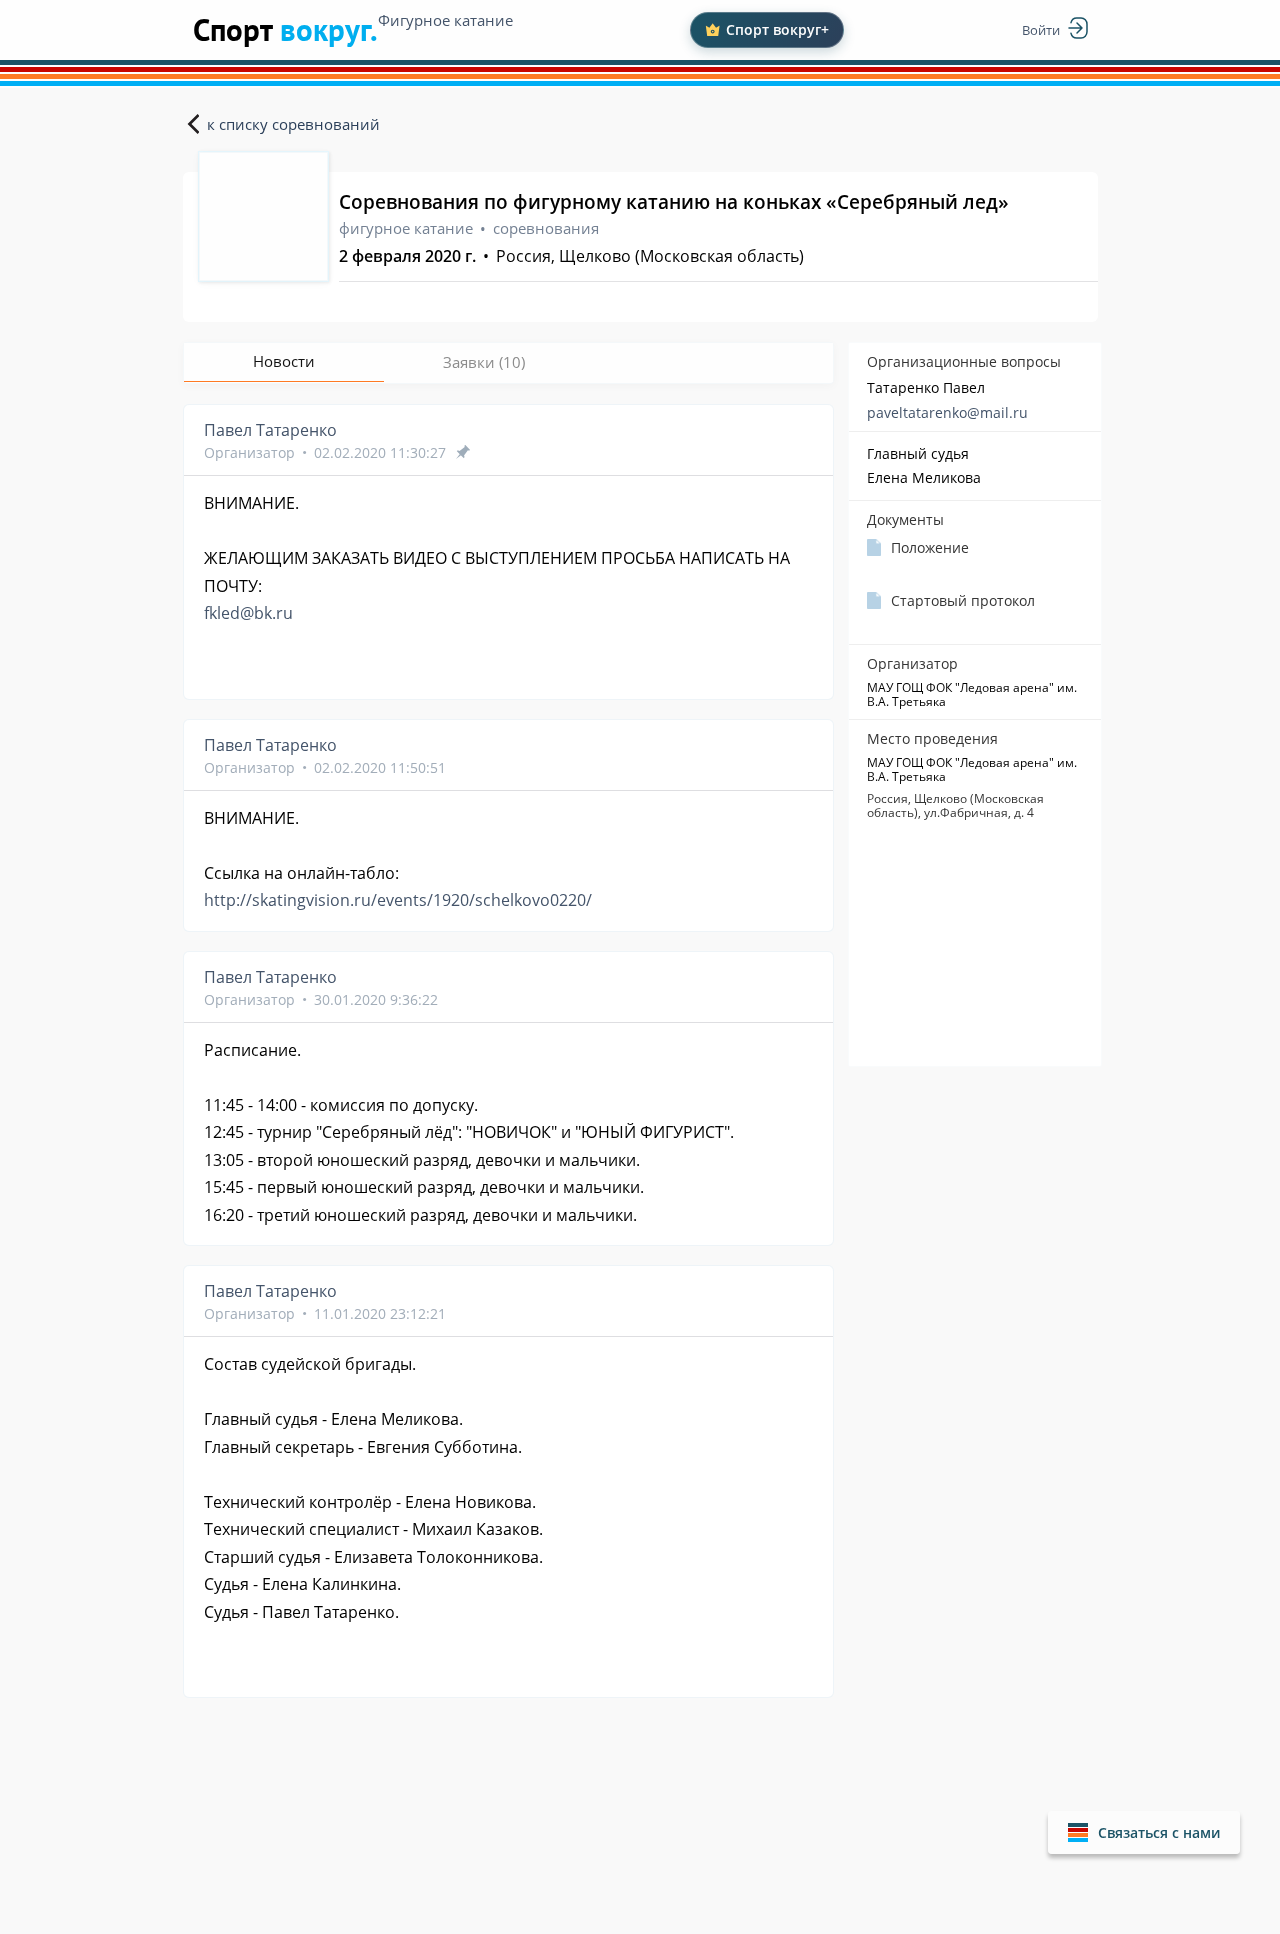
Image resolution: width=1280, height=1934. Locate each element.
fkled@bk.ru (248, 613)
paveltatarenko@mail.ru (947, 412)
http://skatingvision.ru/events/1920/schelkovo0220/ (398, 900)
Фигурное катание (445, 20)
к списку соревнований (293, 124)
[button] (1144, 1832)
